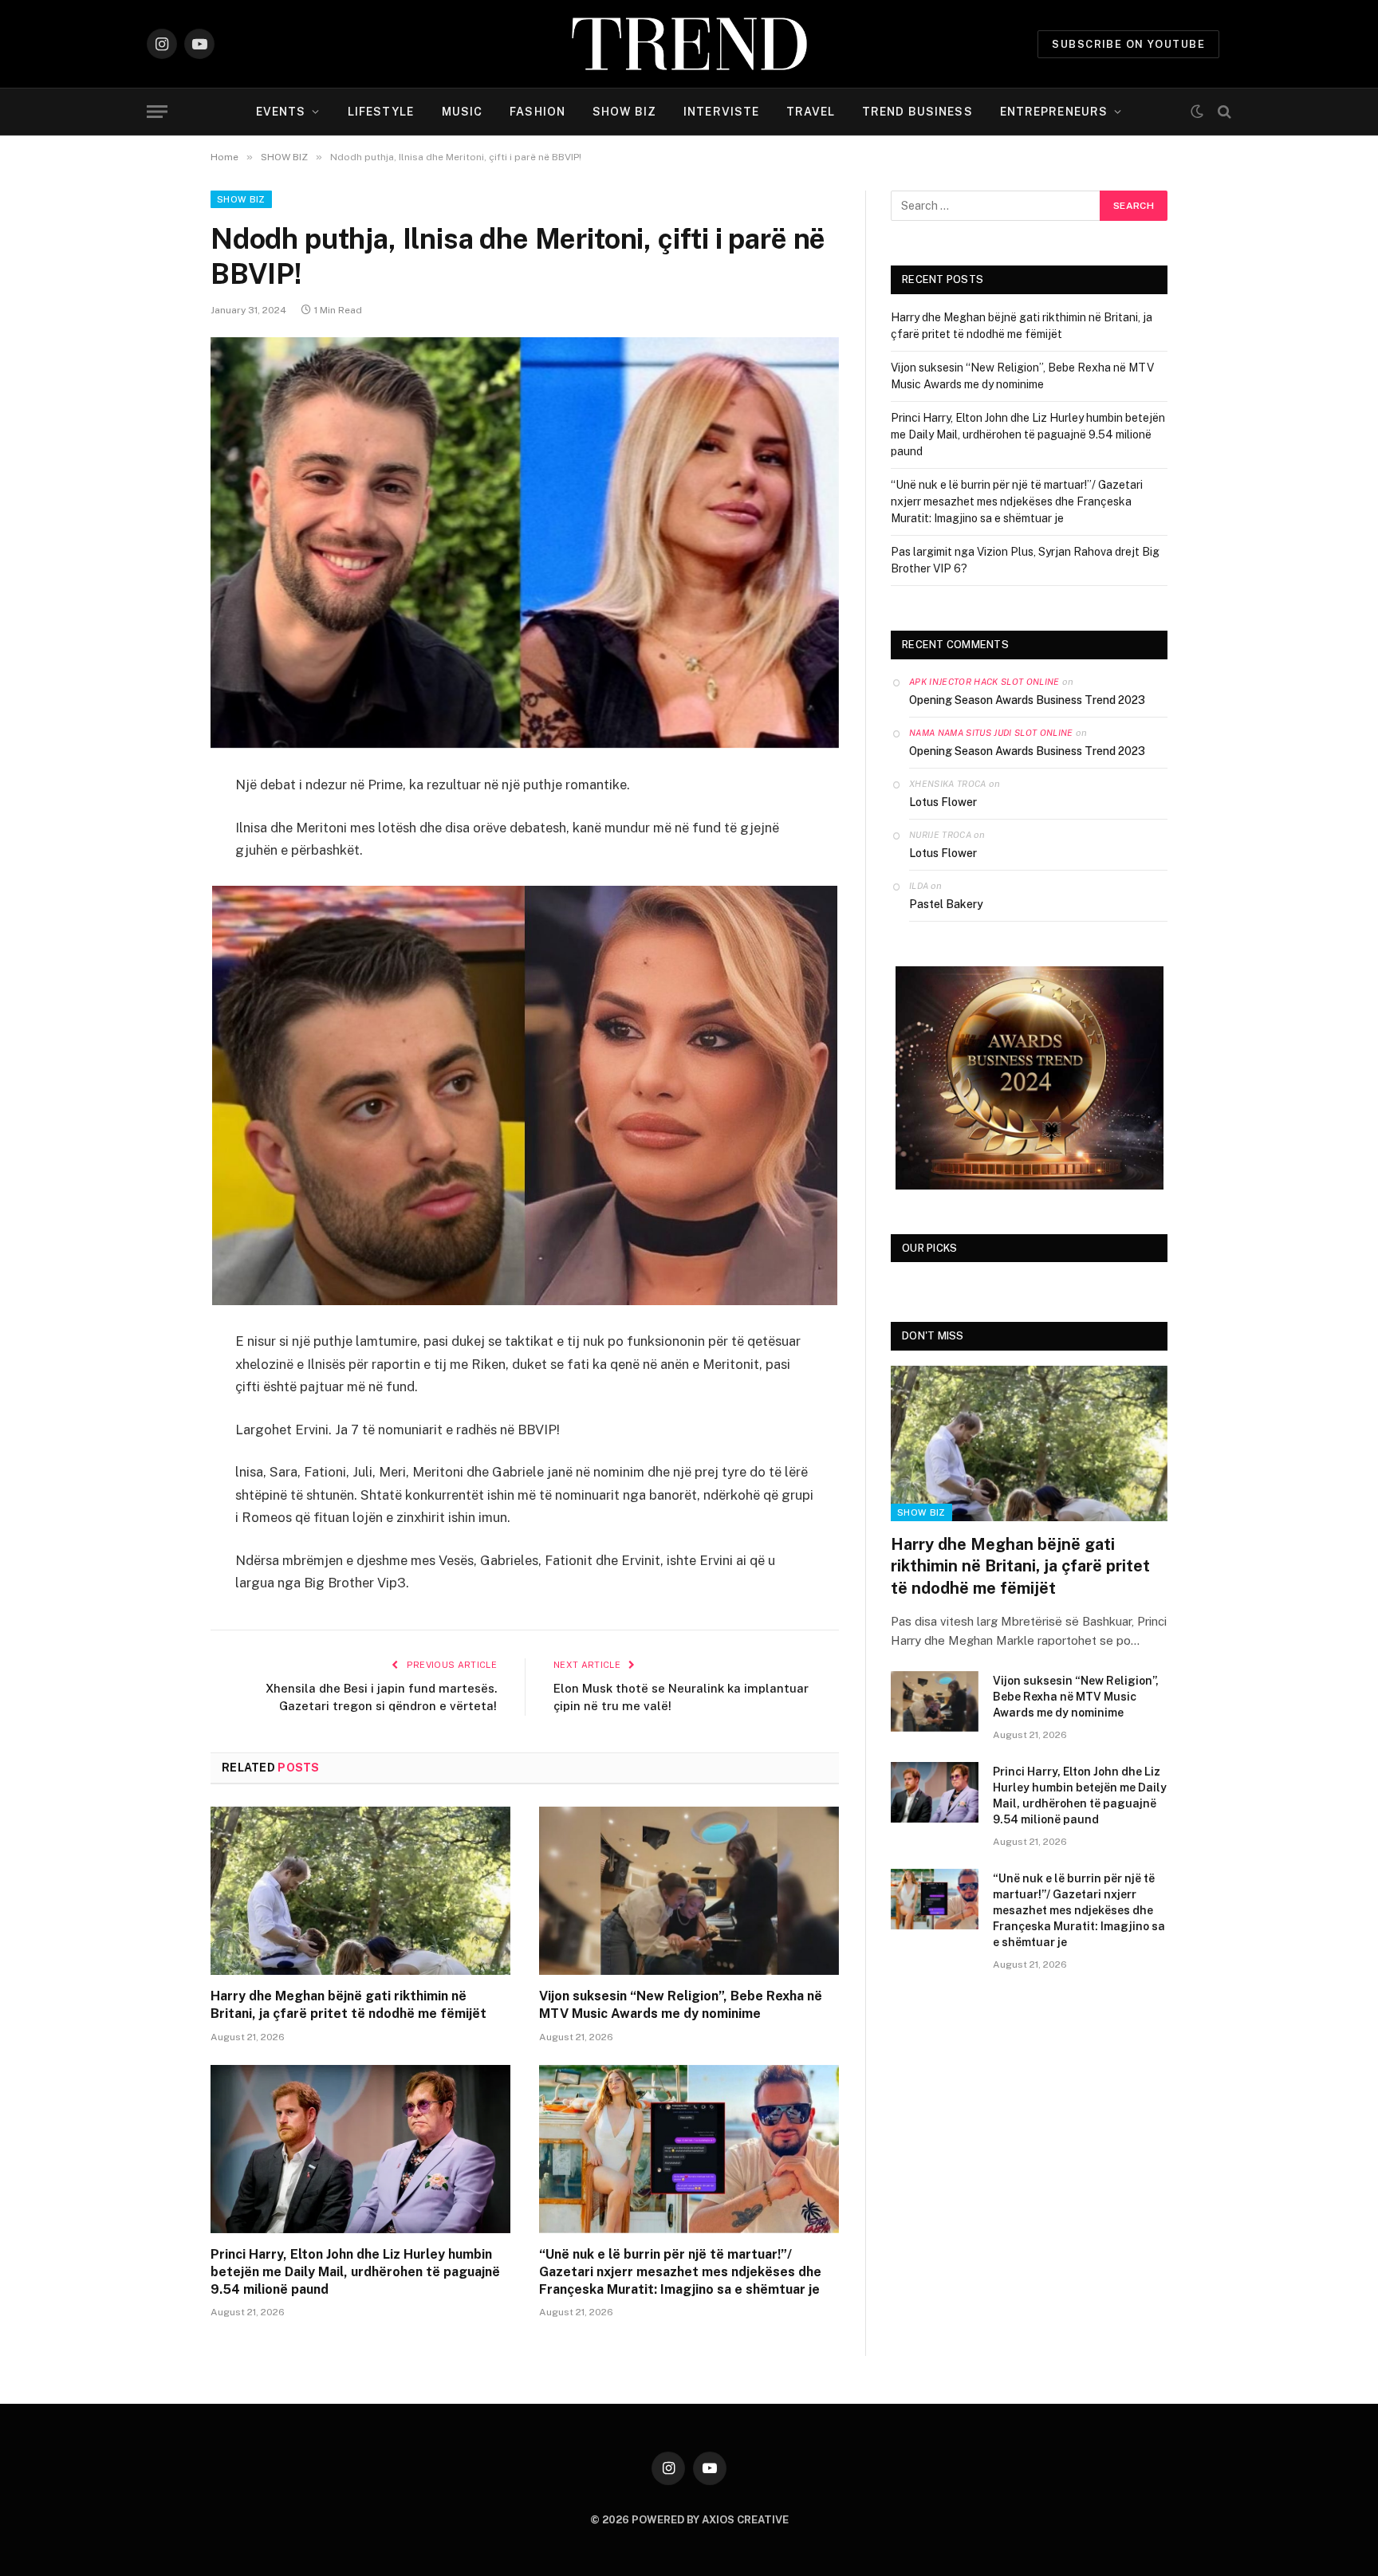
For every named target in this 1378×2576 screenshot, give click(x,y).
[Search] (1223, 112)
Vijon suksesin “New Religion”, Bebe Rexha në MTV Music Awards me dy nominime (681, 2005)
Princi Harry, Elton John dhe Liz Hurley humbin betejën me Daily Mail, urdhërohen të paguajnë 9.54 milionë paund (355, 2272)
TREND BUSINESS (917, 112)
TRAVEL (811, 112)
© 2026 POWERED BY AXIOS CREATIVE (689, 2520)
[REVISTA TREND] (689, 44)
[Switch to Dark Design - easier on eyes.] (1197, 112)
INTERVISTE (721, 112)
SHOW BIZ (624, 112)
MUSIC (463, 112)
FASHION (537, 112)
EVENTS (281, 112)
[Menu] (157, 112)
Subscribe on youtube (1128, 44)
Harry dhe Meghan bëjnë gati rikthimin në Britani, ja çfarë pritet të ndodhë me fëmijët (348, 2005)
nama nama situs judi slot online (991, 733)
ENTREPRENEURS (1054, 112)
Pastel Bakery (946, 904)
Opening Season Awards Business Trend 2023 (1027, 700)
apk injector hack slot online (984, 682)
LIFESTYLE (381, 112)
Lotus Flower (943, 802)
